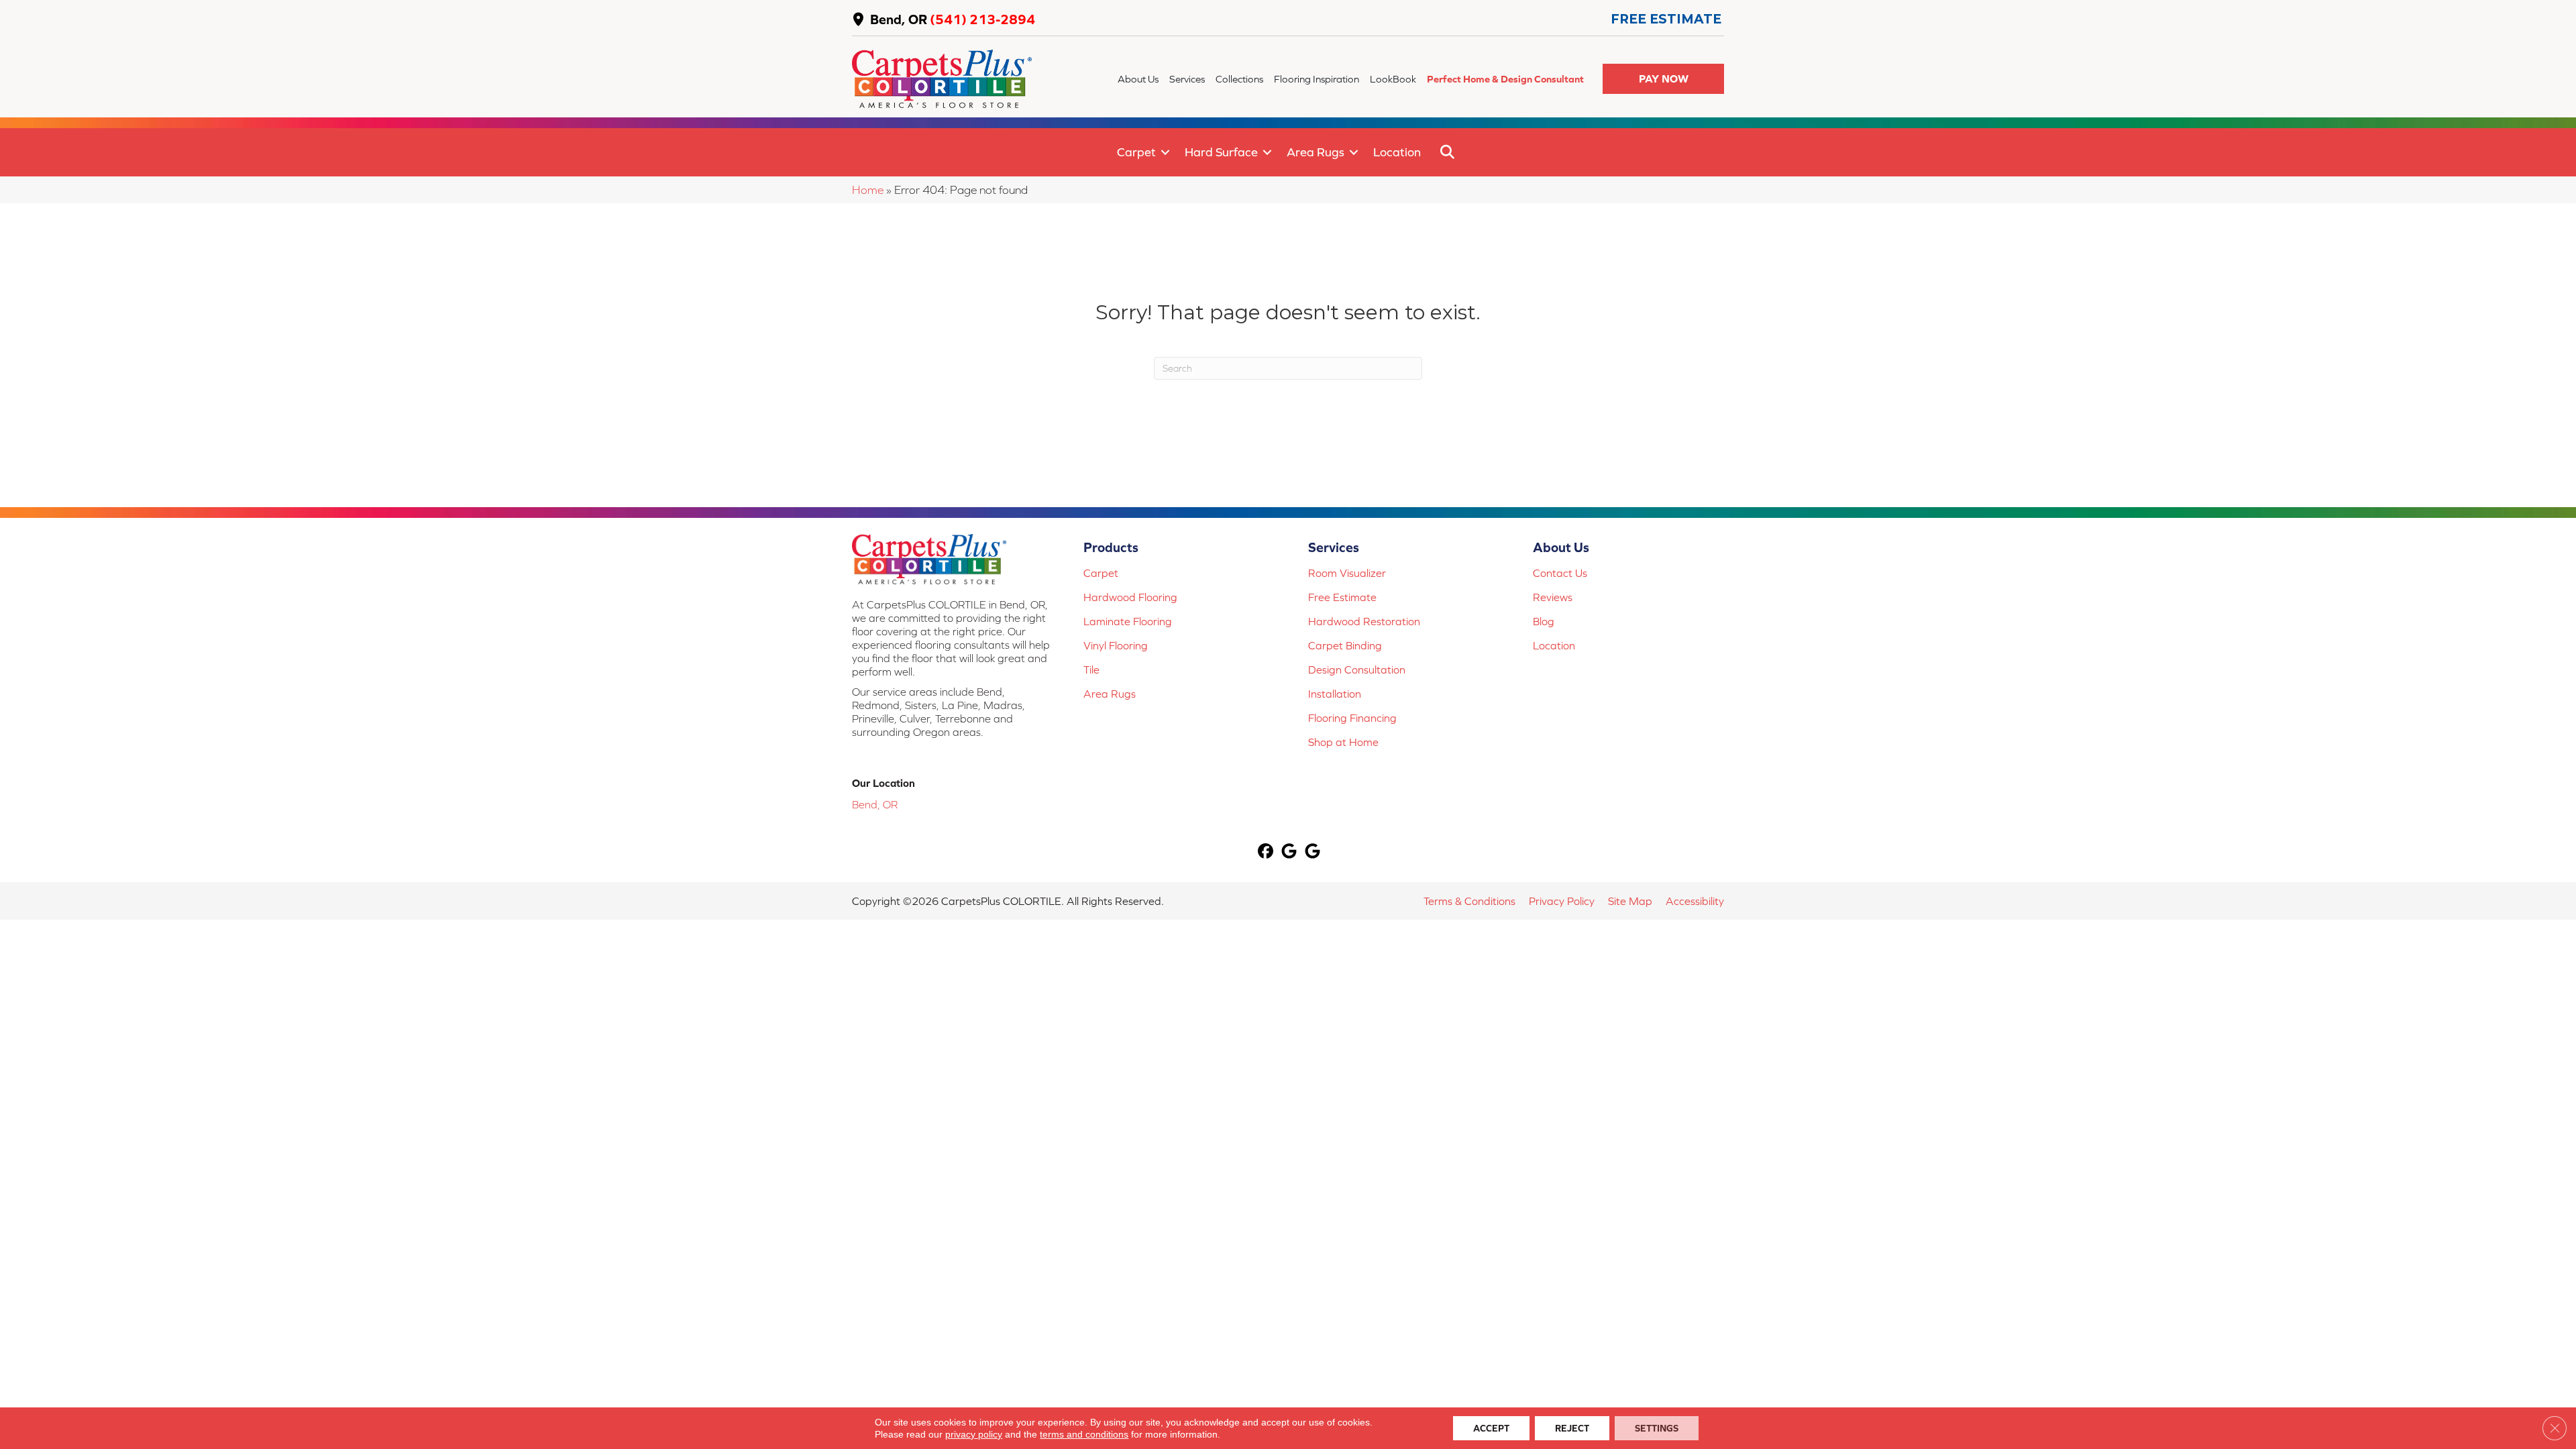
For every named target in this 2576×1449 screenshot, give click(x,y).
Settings (1657, 1428)
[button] (1663, 79)
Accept (1491, 1428)
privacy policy (974, 1434)
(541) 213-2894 (982, 19)
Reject (1572, 1428)
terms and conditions (1084, 1434)
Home (868, 190)
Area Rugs (1316, 152)
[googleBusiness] (1290, 852)
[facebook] (1266, 852)
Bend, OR (899, 19)
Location (1397, 152)
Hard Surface (1221, 152)
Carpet (1136, 152)
